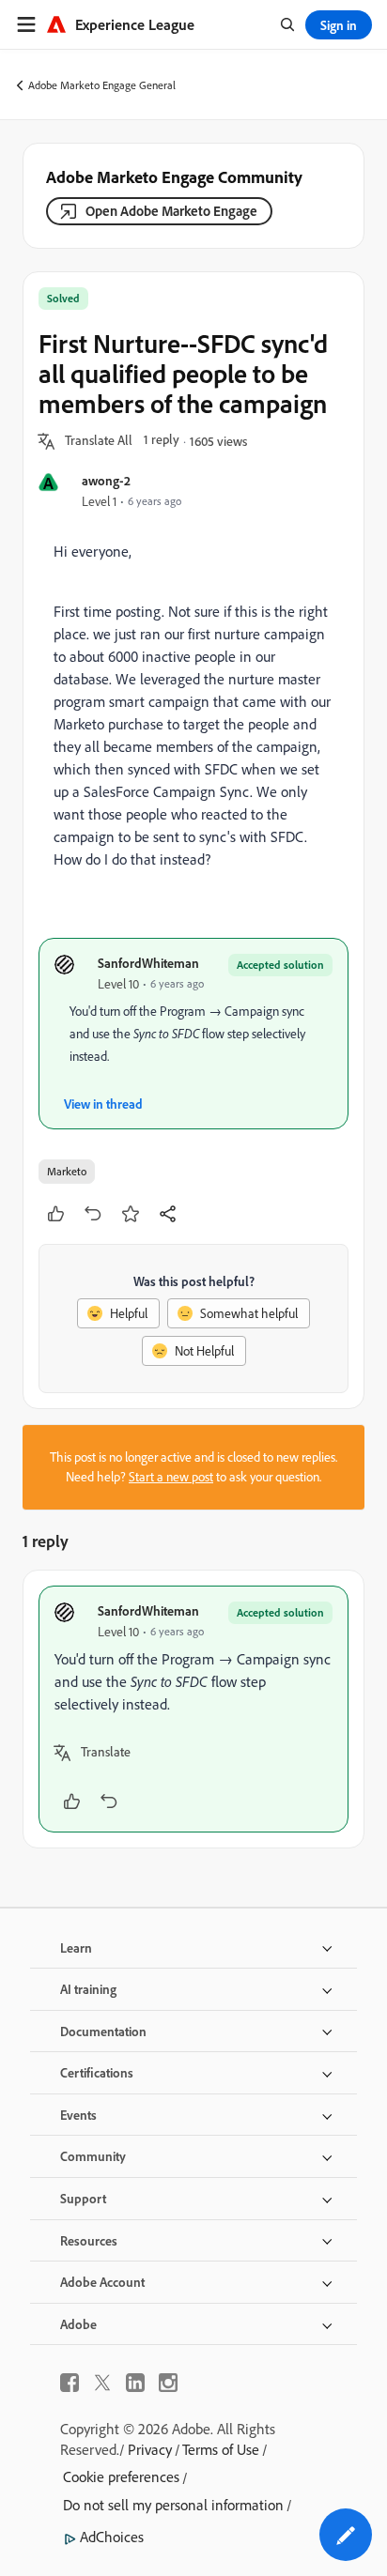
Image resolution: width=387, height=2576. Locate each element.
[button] (99, 441)
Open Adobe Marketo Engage (171, 211)
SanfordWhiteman (148, 963)
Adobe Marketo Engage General (102, 85)
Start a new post (171, 1477)
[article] (193, 1709)
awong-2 (106, 480)
